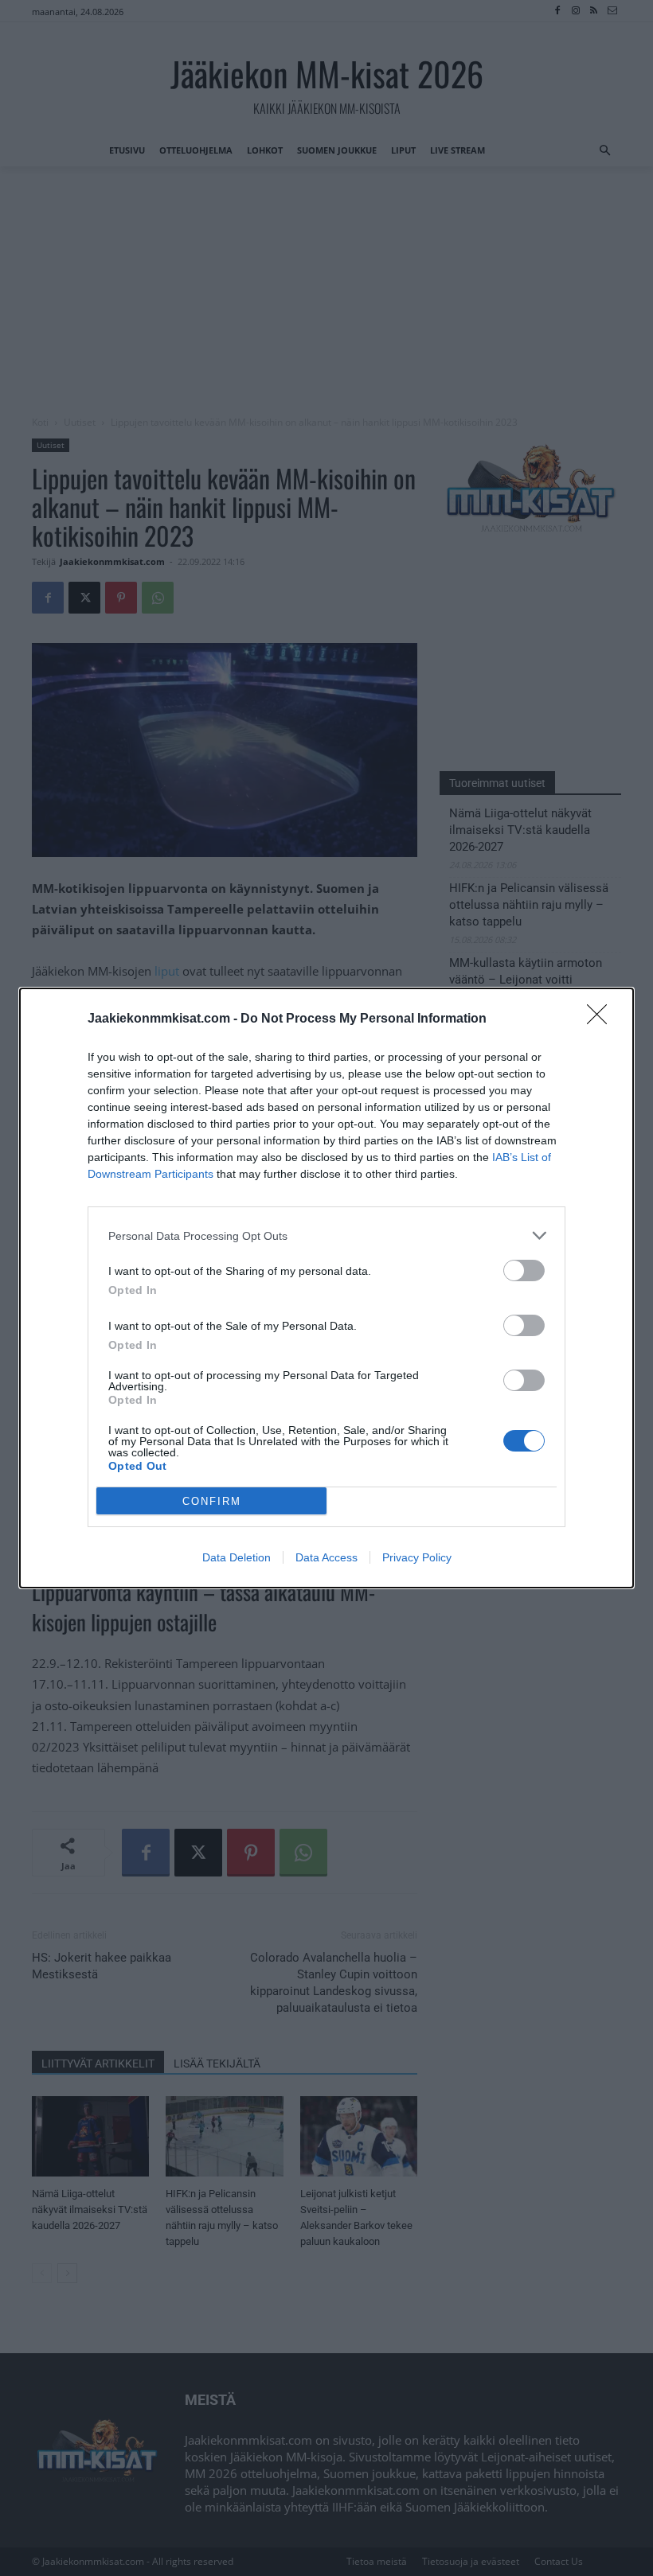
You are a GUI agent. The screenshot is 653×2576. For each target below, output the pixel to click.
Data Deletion (237, 1557)
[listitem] (326, 1235)
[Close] (602, 1019)
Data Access (326, 1557)
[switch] (524, 1270)
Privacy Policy (417, 1557)
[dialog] (326, 1288)
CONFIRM (212, 1501)
